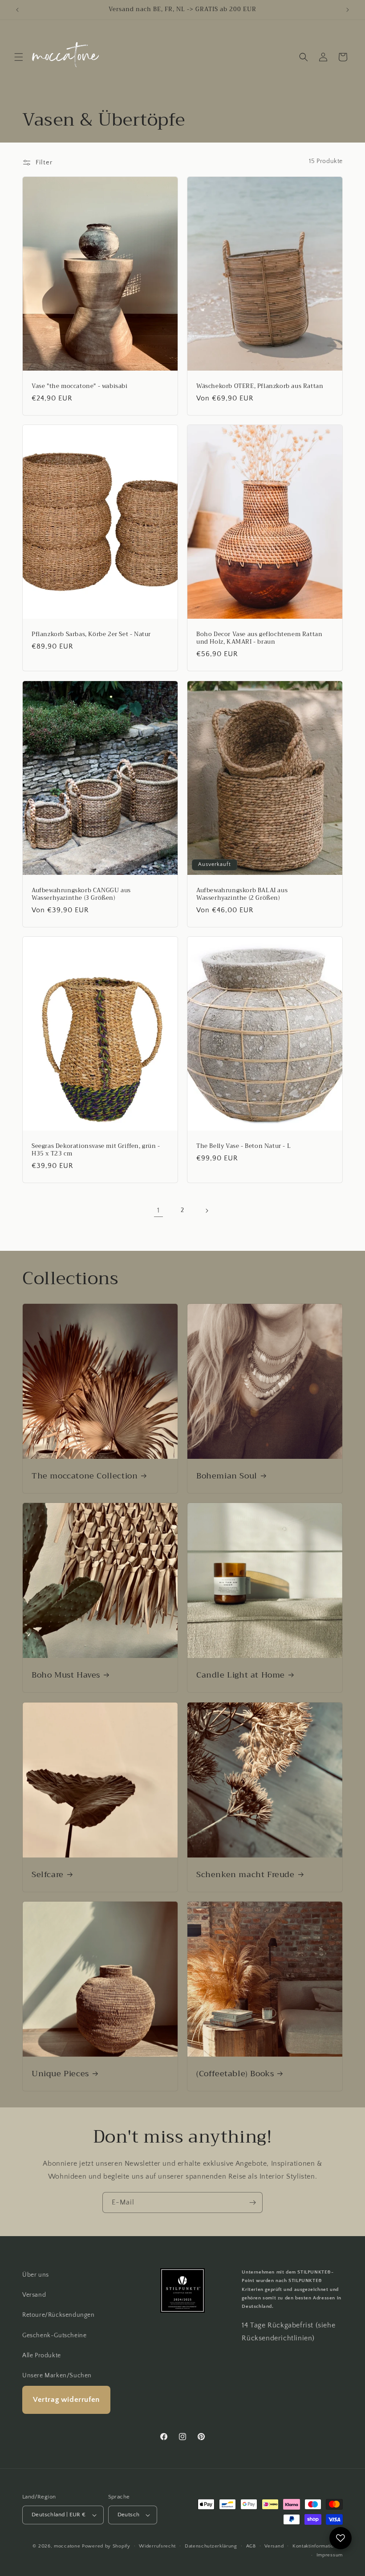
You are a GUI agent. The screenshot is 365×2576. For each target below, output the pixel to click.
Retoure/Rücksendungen (59, 2315)
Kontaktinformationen (318, 2546)
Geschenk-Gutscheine (54, 2335)
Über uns (36, 2275)
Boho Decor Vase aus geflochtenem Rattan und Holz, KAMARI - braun (259, 638)
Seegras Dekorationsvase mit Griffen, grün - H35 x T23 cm (96, 1150)
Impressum (330, 2555)
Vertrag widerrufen (66, 2400)
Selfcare (48, 1875)
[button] (19, 57)
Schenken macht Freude (245, 1875)
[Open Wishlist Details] (341, 2538)
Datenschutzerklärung (211, 2546)
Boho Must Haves (66, 1675)
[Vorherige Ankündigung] (17, 10)
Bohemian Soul (227, 1476)
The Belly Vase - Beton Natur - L (243, 1146)
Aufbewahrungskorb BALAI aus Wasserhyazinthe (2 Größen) (242, 894)
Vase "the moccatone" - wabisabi (80, 386)
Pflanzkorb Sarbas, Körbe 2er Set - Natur (91, 635)
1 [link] (158, 1210)
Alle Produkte (42, 2356)
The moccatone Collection (85, 1476)
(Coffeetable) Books (235, 2074)
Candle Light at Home (241, 1675)
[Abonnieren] (252, 2202)
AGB (251, 2546)
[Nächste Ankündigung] (348, 10)
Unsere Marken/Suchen (57, 2376)
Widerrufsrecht (157, 2546)
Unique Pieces (60, 2074)
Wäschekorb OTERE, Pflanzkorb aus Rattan (260, 386)
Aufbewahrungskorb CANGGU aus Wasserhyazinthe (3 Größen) (81, 894)
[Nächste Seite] (207, 1211)
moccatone (67, 2546)
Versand (34, 2295)
